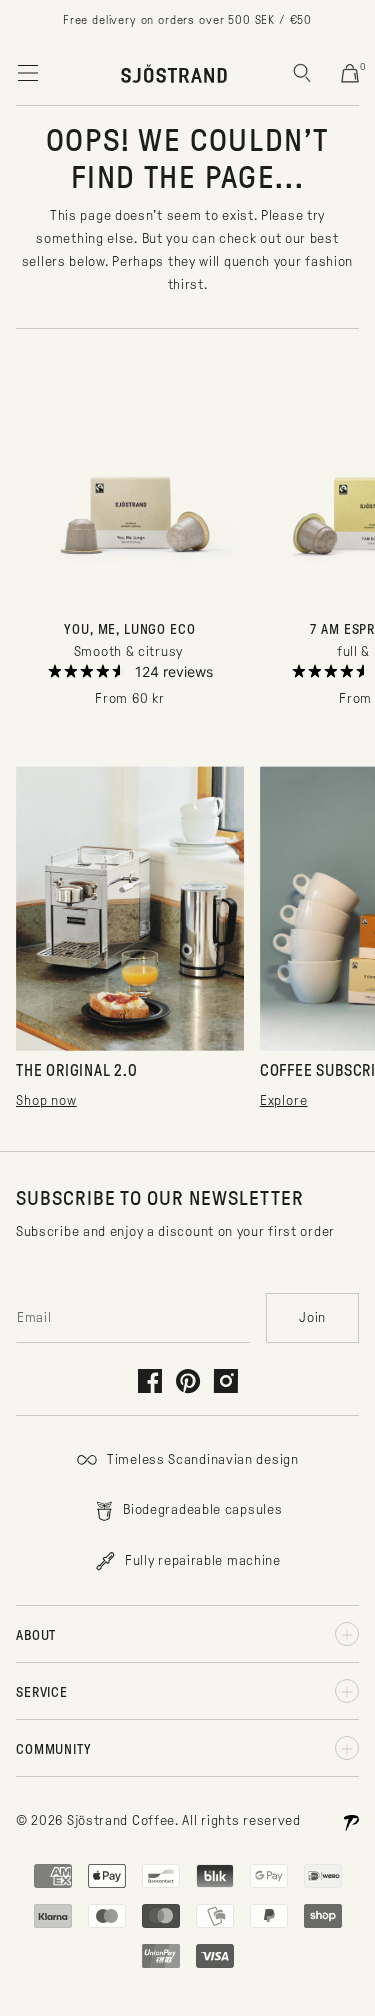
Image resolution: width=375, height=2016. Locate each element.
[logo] (173, 73)
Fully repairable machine (201, 1560)
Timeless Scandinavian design (200, 1459)
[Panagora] (351, 1821)
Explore (284, 1100)
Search (302, 73)
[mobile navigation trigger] (28, 73)
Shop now (46, 1100)
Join (312, 1317)
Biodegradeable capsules (201, 1509)
